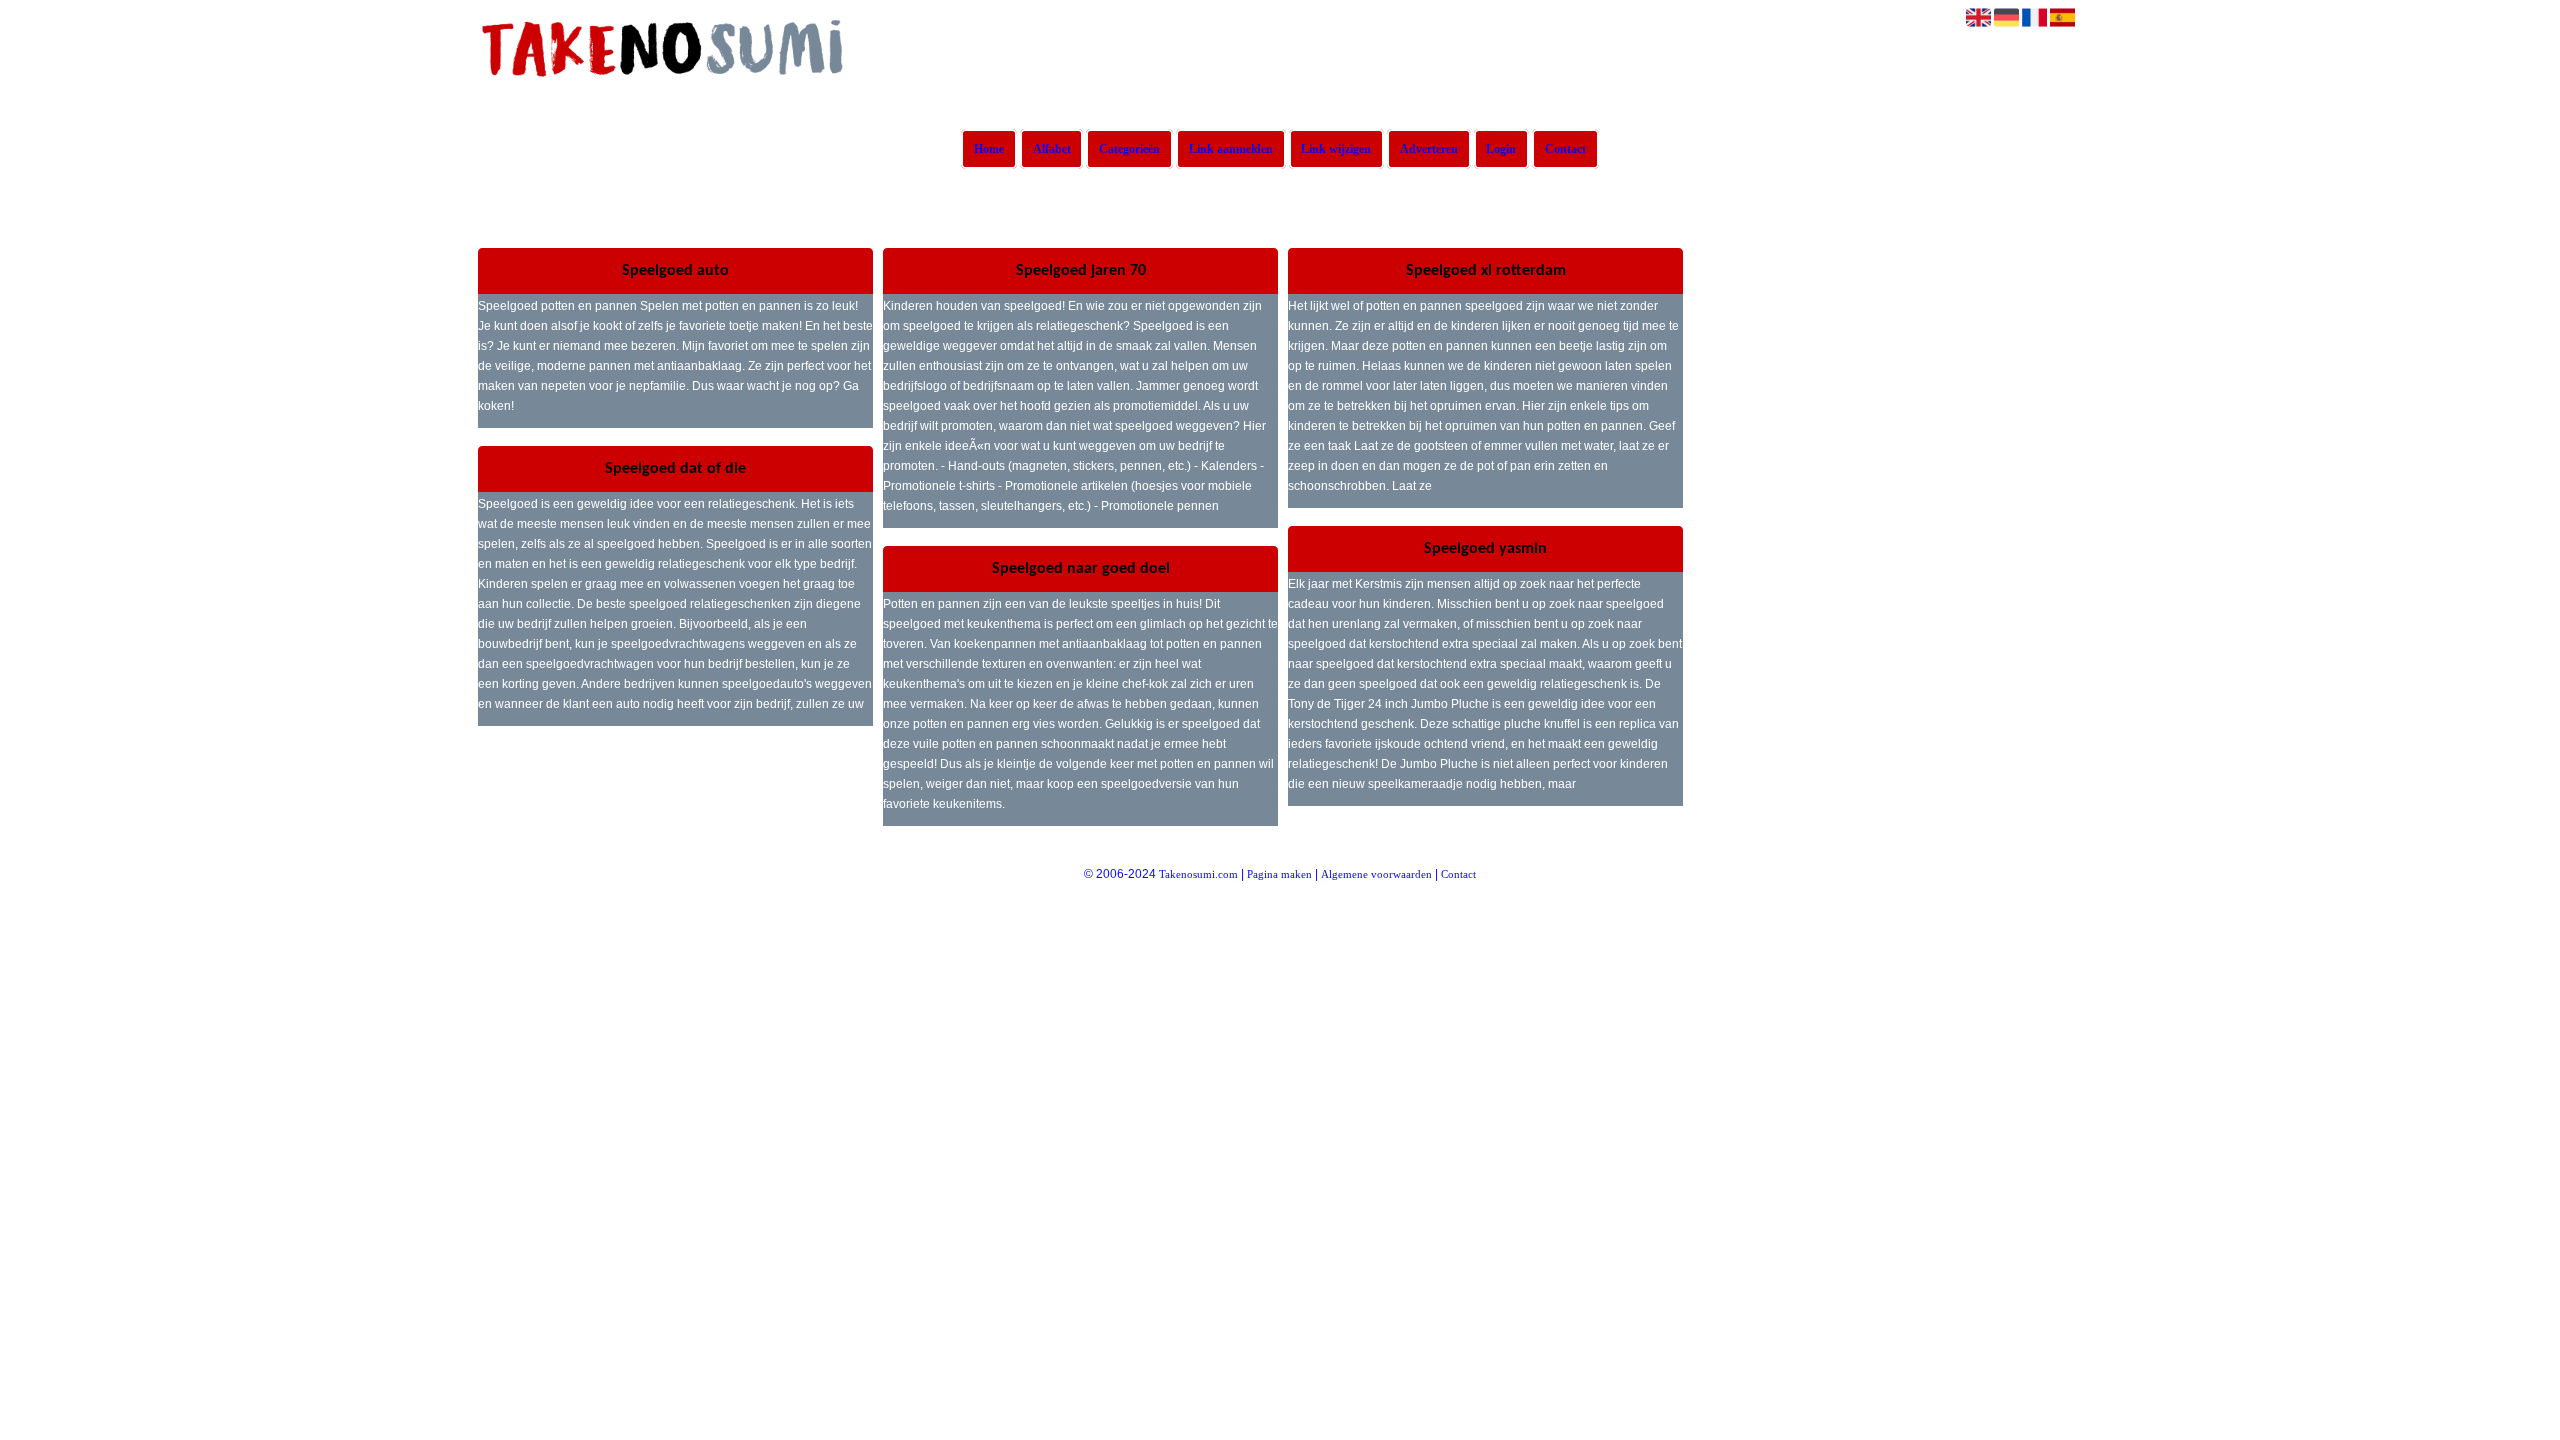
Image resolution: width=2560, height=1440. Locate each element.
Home (989, 149)
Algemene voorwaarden (1376, 874)
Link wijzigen (1336, 149)
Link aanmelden (1231, 149)
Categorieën (1129, 149)
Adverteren (1429, 149)
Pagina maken (1279, 874)
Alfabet (1052, 149)
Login (1501, 149)
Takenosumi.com (1198, 874)
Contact (1565, 149)
